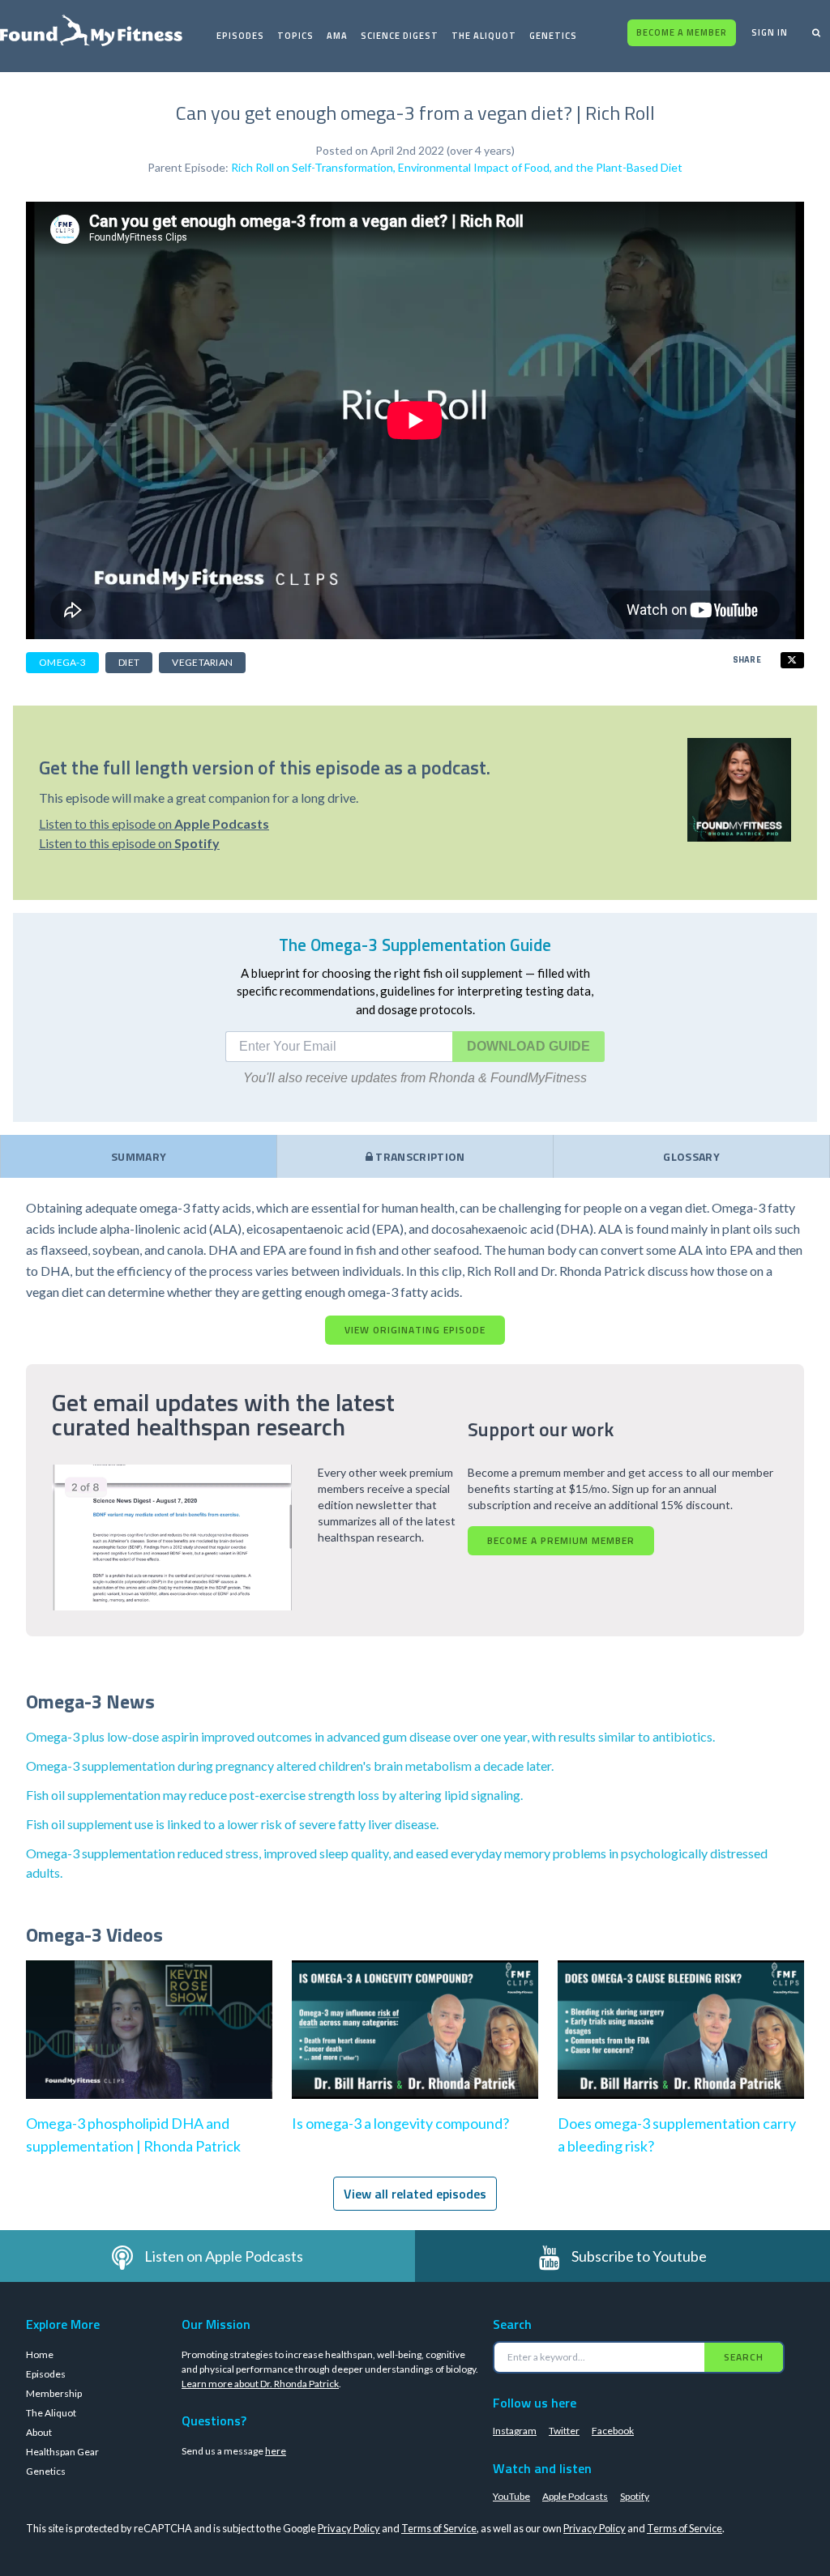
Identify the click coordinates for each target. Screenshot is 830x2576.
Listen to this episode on (154, 823)
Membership (54, 2393)
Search (744, 2357)
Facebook (613, 2431)
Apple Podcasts (575, 2496)
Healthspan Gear (62, 2452)
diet (129, 662)
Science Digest (400, 36)
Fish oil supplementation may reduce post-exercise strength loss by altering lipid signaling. (274, 1795)
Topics (295, 36)
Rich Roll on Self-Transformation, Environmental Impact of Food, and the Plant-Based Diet (457, 167)
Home (40, 2354)
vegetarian (202, 662)
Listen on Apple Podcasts (224, 2256)
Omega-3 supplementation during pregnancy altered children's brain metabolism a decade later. (290, 1766)
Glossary (691, 1156)
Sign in (770, 32)
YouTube (511, 2496)
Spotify (635, 2496)
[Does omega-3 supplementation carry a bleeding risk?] (681, 2046)
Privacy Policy (349, 2528)
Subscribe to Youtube (639, 2256)
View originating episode (415, 1330)
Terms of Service (439, 2528)
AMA (337, 36)
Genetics (553, 36)
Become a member (682, 32)
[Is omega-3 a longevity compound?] (415, 2046)
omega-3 (62, 662)
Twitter (564, 2431)
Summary (139, 1156)
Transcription (419, 1156)
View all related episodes (415, 2194)
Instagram (515, 2431)
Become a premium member (561, 1540)
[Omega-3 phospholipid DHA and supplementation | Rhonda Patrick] (149, 2046)
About (39, 2432)
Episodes (240, 36)
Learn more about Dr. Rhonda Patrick (260, 2384)
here (276, 2451)
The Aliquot (484, 36)
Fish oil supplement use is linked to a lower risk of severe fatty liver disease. (232, 1824)
